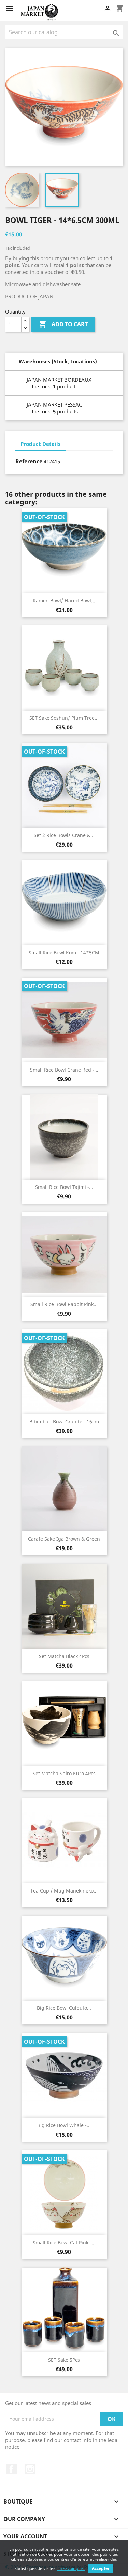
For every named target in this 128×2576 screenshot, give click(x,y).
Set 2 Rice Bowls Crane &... (64, 835)
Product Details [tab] (40, 444)
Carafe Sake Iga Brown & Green (64, 1539)
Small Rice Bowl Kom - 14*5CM (64, 952)
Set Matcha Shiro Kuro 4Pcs (64, 1773)
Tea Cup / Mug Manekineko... (64, 1891)
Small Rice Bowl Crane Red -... (64, 1070)
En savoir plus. (71, 2568)
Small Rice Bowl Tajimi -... (64, 1187)
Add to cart (63, 324)
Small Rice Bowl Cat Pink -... (64, 2242)
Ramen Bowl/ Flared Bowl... (64, 601)
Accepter (101, 2568)
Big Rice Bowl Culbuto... (64, 2008)
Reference (29, 461)
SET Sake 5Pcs (64, 2360)
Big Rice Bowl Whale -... (64, 2125)
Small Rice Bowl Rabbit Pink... (64, 1304)
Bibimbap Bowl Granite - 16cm (64, 1422)
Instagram (30, 2469)
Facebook (11, 2469)
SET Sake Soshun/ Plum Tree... (64, 718)
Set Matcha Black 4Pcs (64, 1656)
